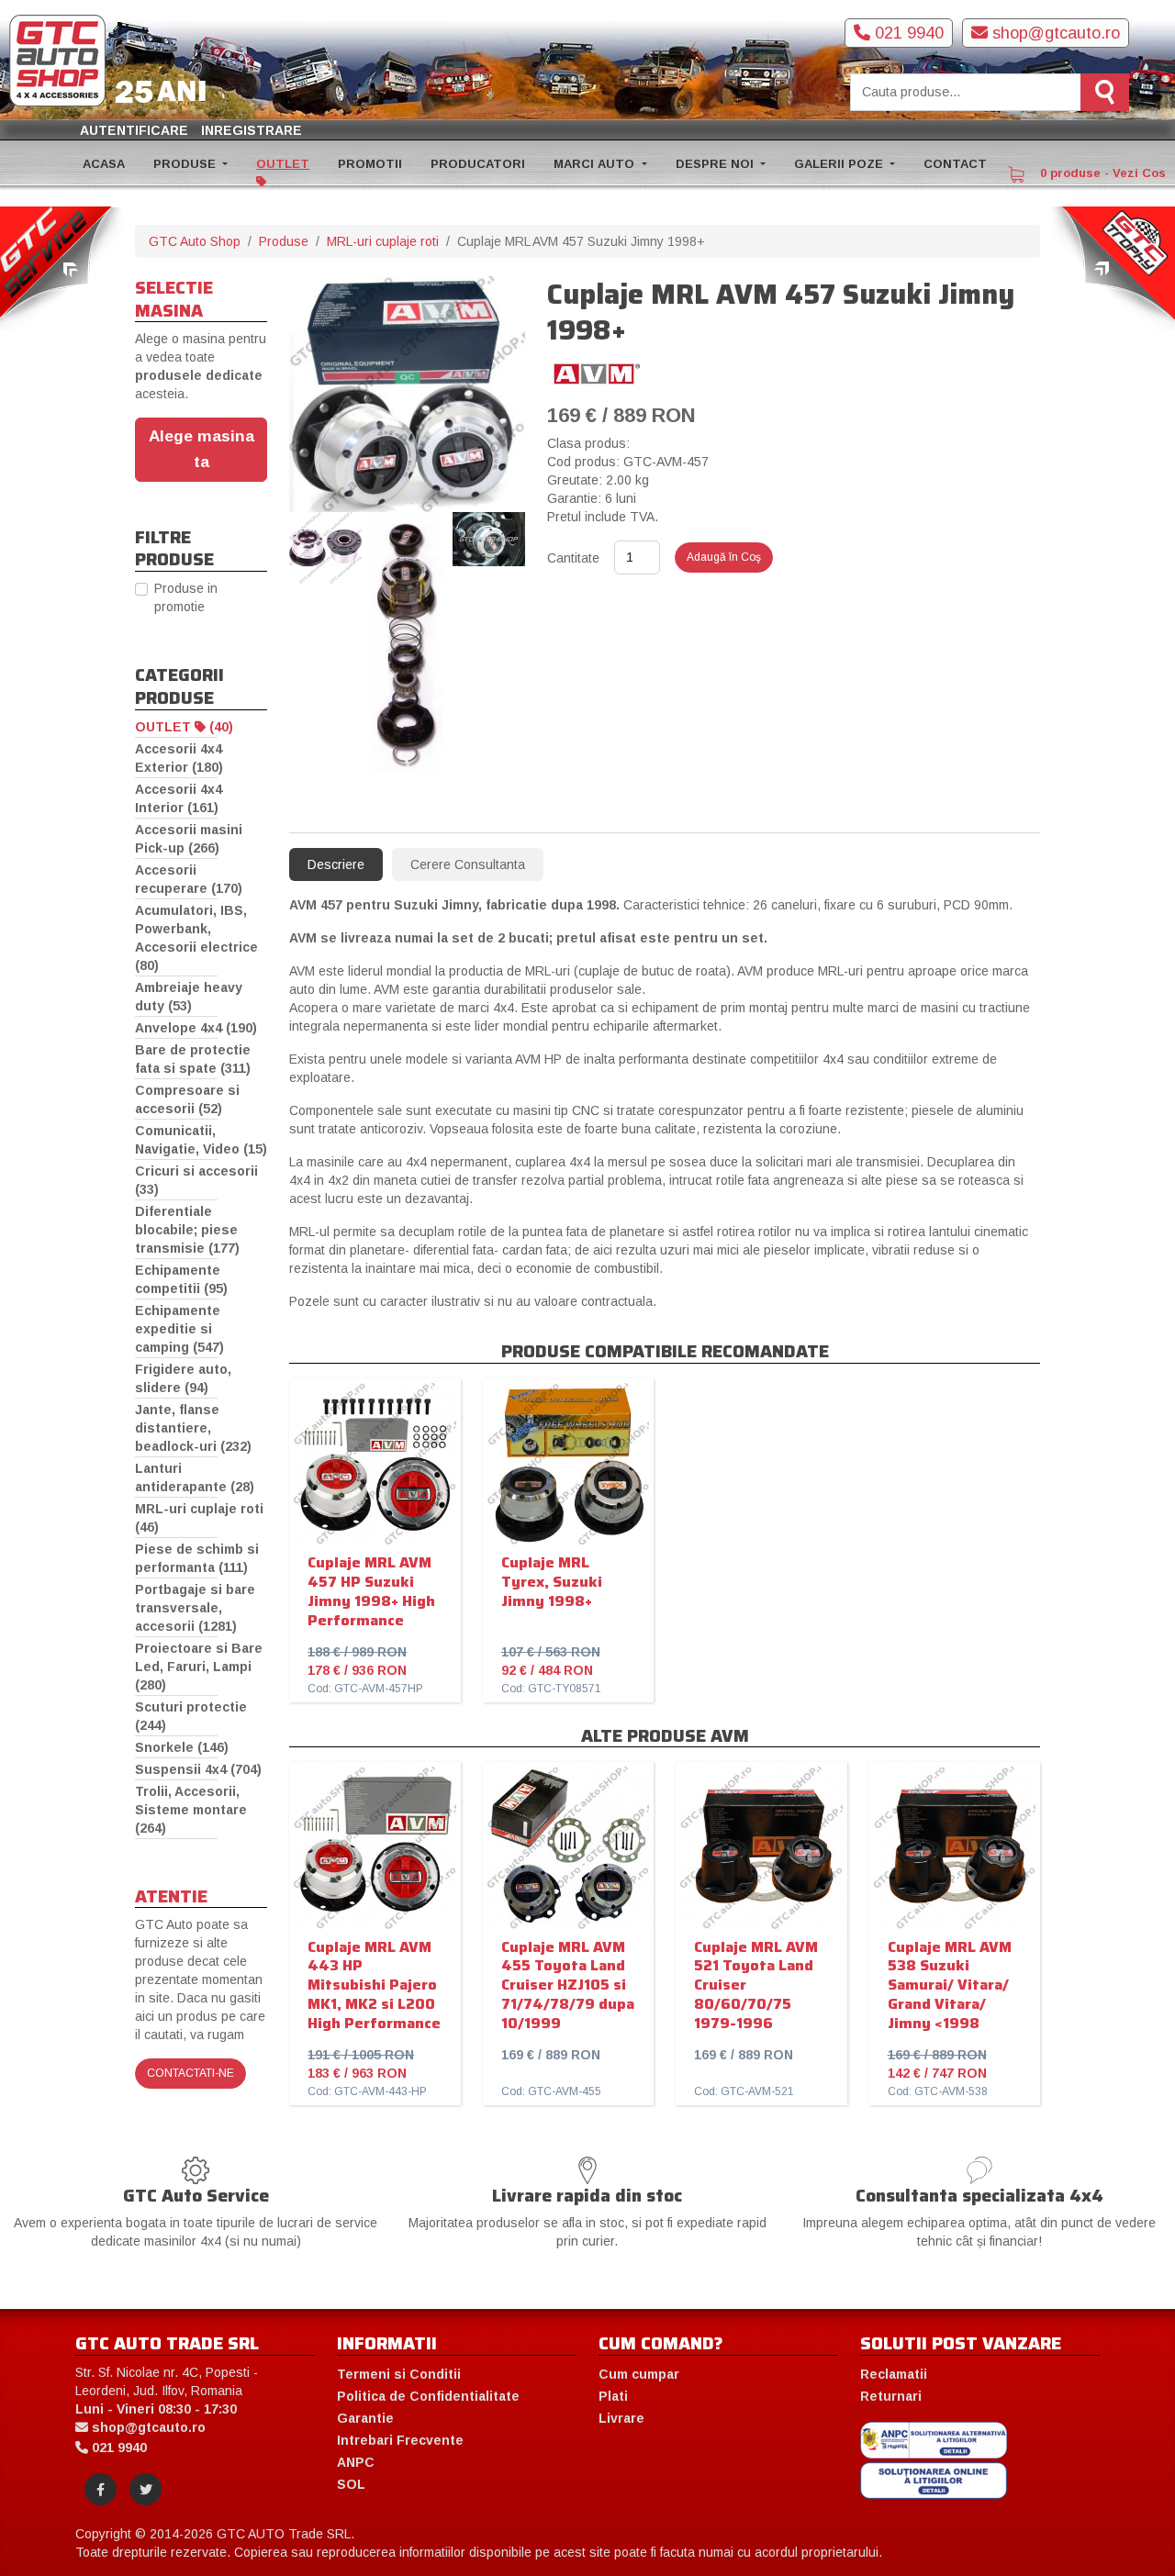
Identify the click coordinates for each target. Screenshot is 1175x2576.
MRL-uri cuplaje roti (383, 241)
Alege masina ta (201, 449)
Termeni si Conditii (399, 2374)
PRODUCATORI (478, 164)
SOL (351, 2484)
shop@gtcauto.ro (1054, 33)
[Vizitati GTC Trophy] (1113, 267)
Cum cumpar (639, 2374)
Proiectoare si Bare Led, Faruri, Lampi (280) (199, 1667)
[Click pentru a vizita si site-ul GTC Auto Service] (62, 267)
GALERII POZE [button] (840, 164)
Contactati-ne (190, 2073)
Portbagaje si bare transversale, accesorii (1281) (195, 1608)
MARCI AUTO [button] (596, 164)
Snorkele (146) (182, 1747)
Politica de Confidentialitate (428, 2396)
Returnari (891, 2396)
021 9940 (907, 33)
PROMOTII (370, 164)
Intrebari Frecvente (400, 2440)
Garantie (365, 2418)
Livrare (621, 2418)
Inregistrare (252, 130)
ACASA (104, 164)
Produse (284, 241)
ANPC (356, 2462)
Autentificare (134, 130)
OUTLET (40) (184, 727)
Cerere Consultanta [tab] (468, 864)
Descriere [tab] (336, 864)
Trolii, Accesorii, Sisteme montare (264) (191, 1810)
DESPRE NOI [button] (716, 164)
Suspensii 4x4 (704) (198, 1769)
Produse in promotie (186, 597)
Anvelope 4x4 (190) (196, 1028)
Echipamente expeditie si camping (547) (179, 1329)
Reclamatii (894, 2374)
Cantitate (573, 558)
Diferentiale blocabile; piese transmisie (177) (187, 1230)
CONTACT (955, 164)
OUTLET (283, 164)
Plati (613, 2396)
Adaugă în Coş (724, 557)
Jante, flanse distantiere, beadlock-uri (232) (193, 1428)
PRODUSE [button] (186, 164)
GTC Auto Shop (195, 241)
